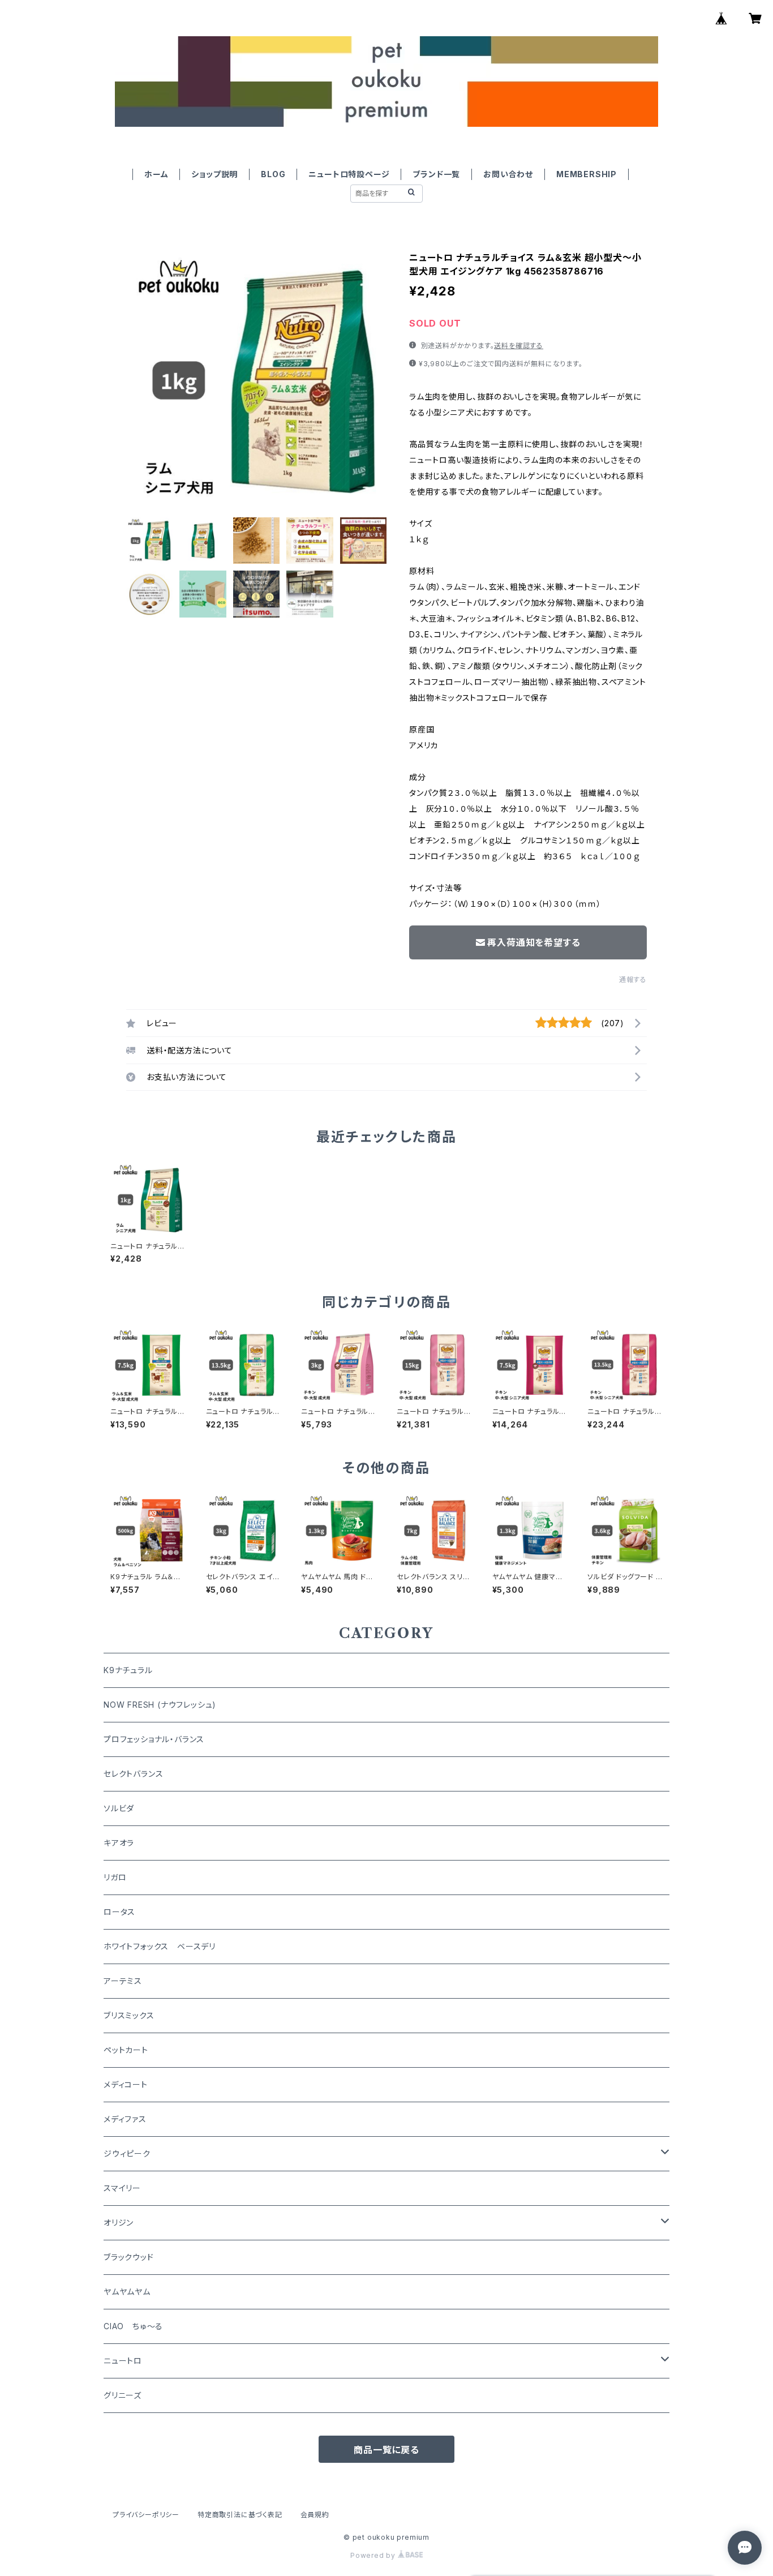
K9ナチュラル (128, 1670)
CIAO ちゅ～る (133, 2326)
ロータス (119, 1912)
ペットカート (126, 2050)
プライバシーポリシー (146, 2515)
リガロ (115, 1877)
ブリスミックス (129, 2015)
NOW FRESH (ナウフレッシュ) (160, 1705)
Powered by (374, 2555)
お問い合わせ (508, 174)
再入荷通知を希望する (534, 942)
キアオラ (119, 1843)
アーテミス (123, 1981)
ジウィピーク (127, 2153)
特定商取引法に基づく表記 (240, 2515)
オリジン (119, 2223)
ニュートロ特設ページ (349, 174)
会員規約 (315, 2515)
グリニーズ (123, 2395)
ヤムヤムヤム (127, 2292)
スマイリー (122, 2188)
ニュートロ (123, 2361)
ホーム (156, 174)
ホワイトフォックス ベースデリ (160, 1946)
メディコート (126, 2084)
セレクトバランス (133, 1774)
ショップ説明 (214, 174)
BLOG (273, 174)
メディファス (125, 2119)
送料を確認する (519, 346)
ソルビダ (119, 1808)
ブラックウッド (129, 2257)
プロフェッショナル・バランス (154, 1739)
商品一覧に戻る (386, 2450)
